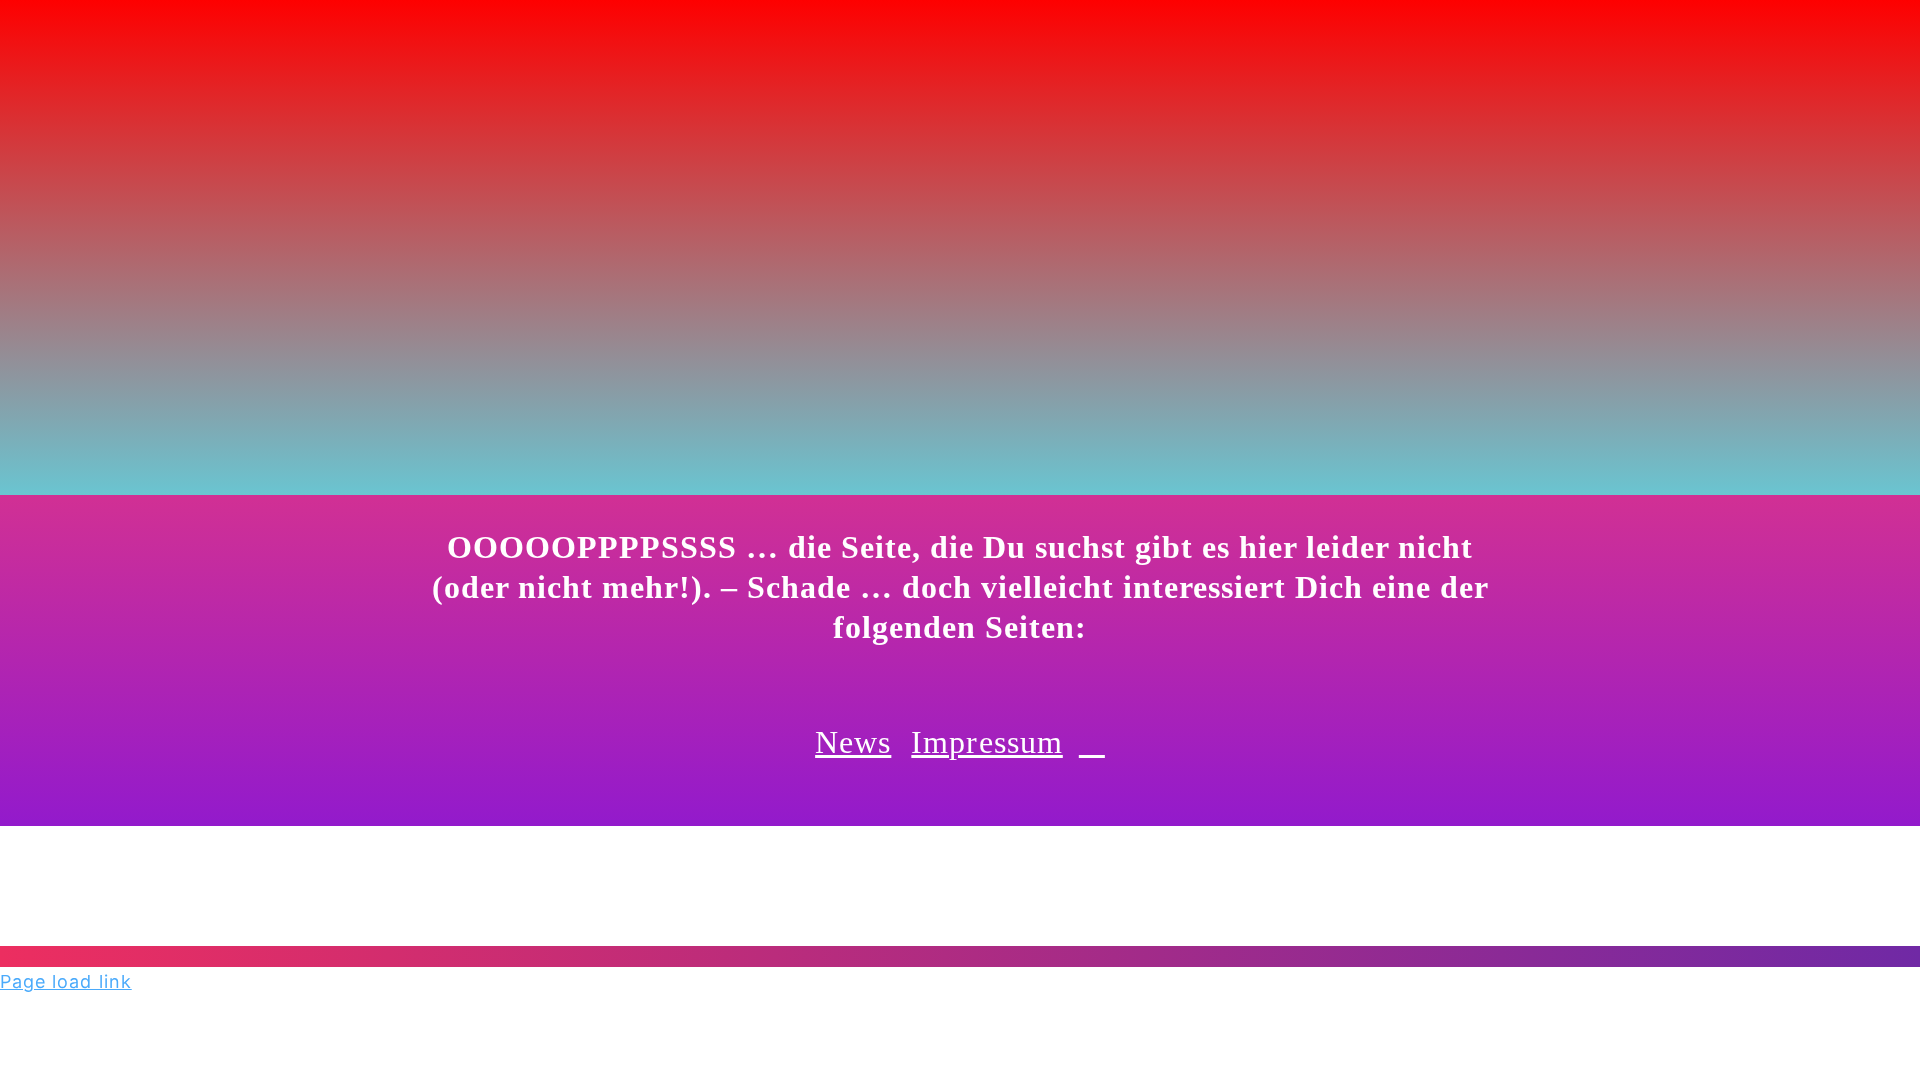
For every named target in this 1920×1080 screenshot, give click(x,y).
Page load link (66, 981)
